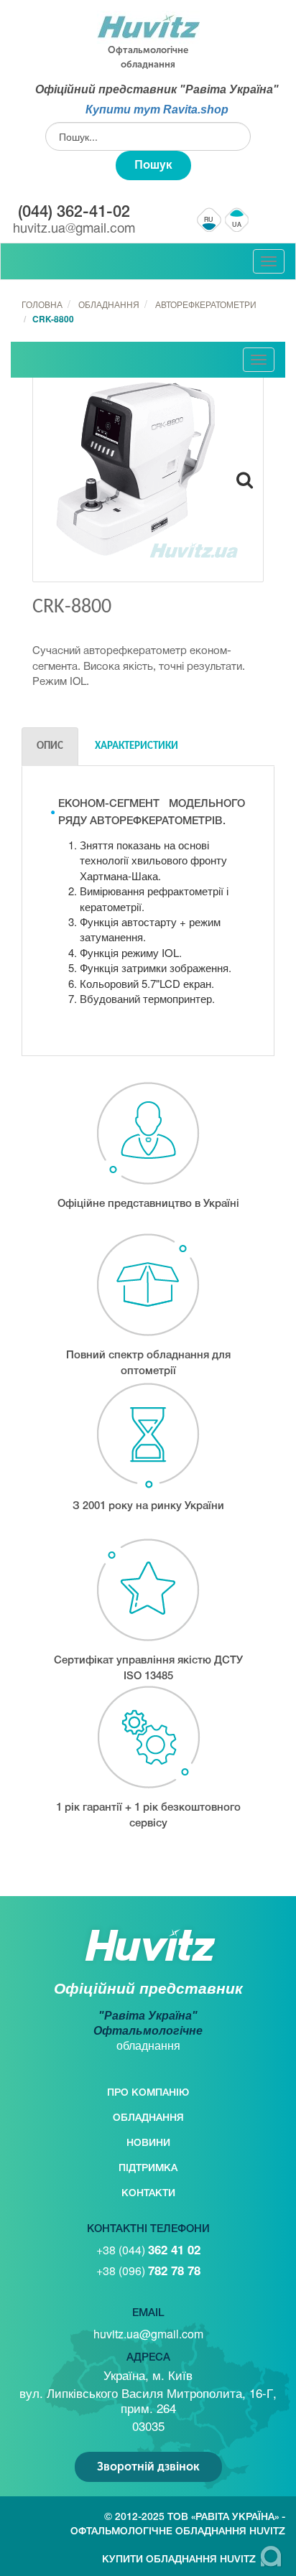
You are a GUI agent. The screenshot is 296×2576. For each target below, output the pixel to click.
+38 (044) (148, 2250)
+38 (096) (148, 2271)
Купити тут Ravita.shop (157, 109)
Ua (237, 225)
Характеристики (137, 746)
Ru (210, 220)
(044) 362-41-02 (74, 213)
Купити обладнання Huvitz (179, 2560)
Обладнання (148, 2118)
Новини (148, 2143)
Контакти (148, 2194)
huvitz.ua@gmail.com (74, 229)
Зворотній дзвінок (148, 2467)
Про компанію (148, 2093)
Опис (50, 746)
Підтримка (148, 2169)
